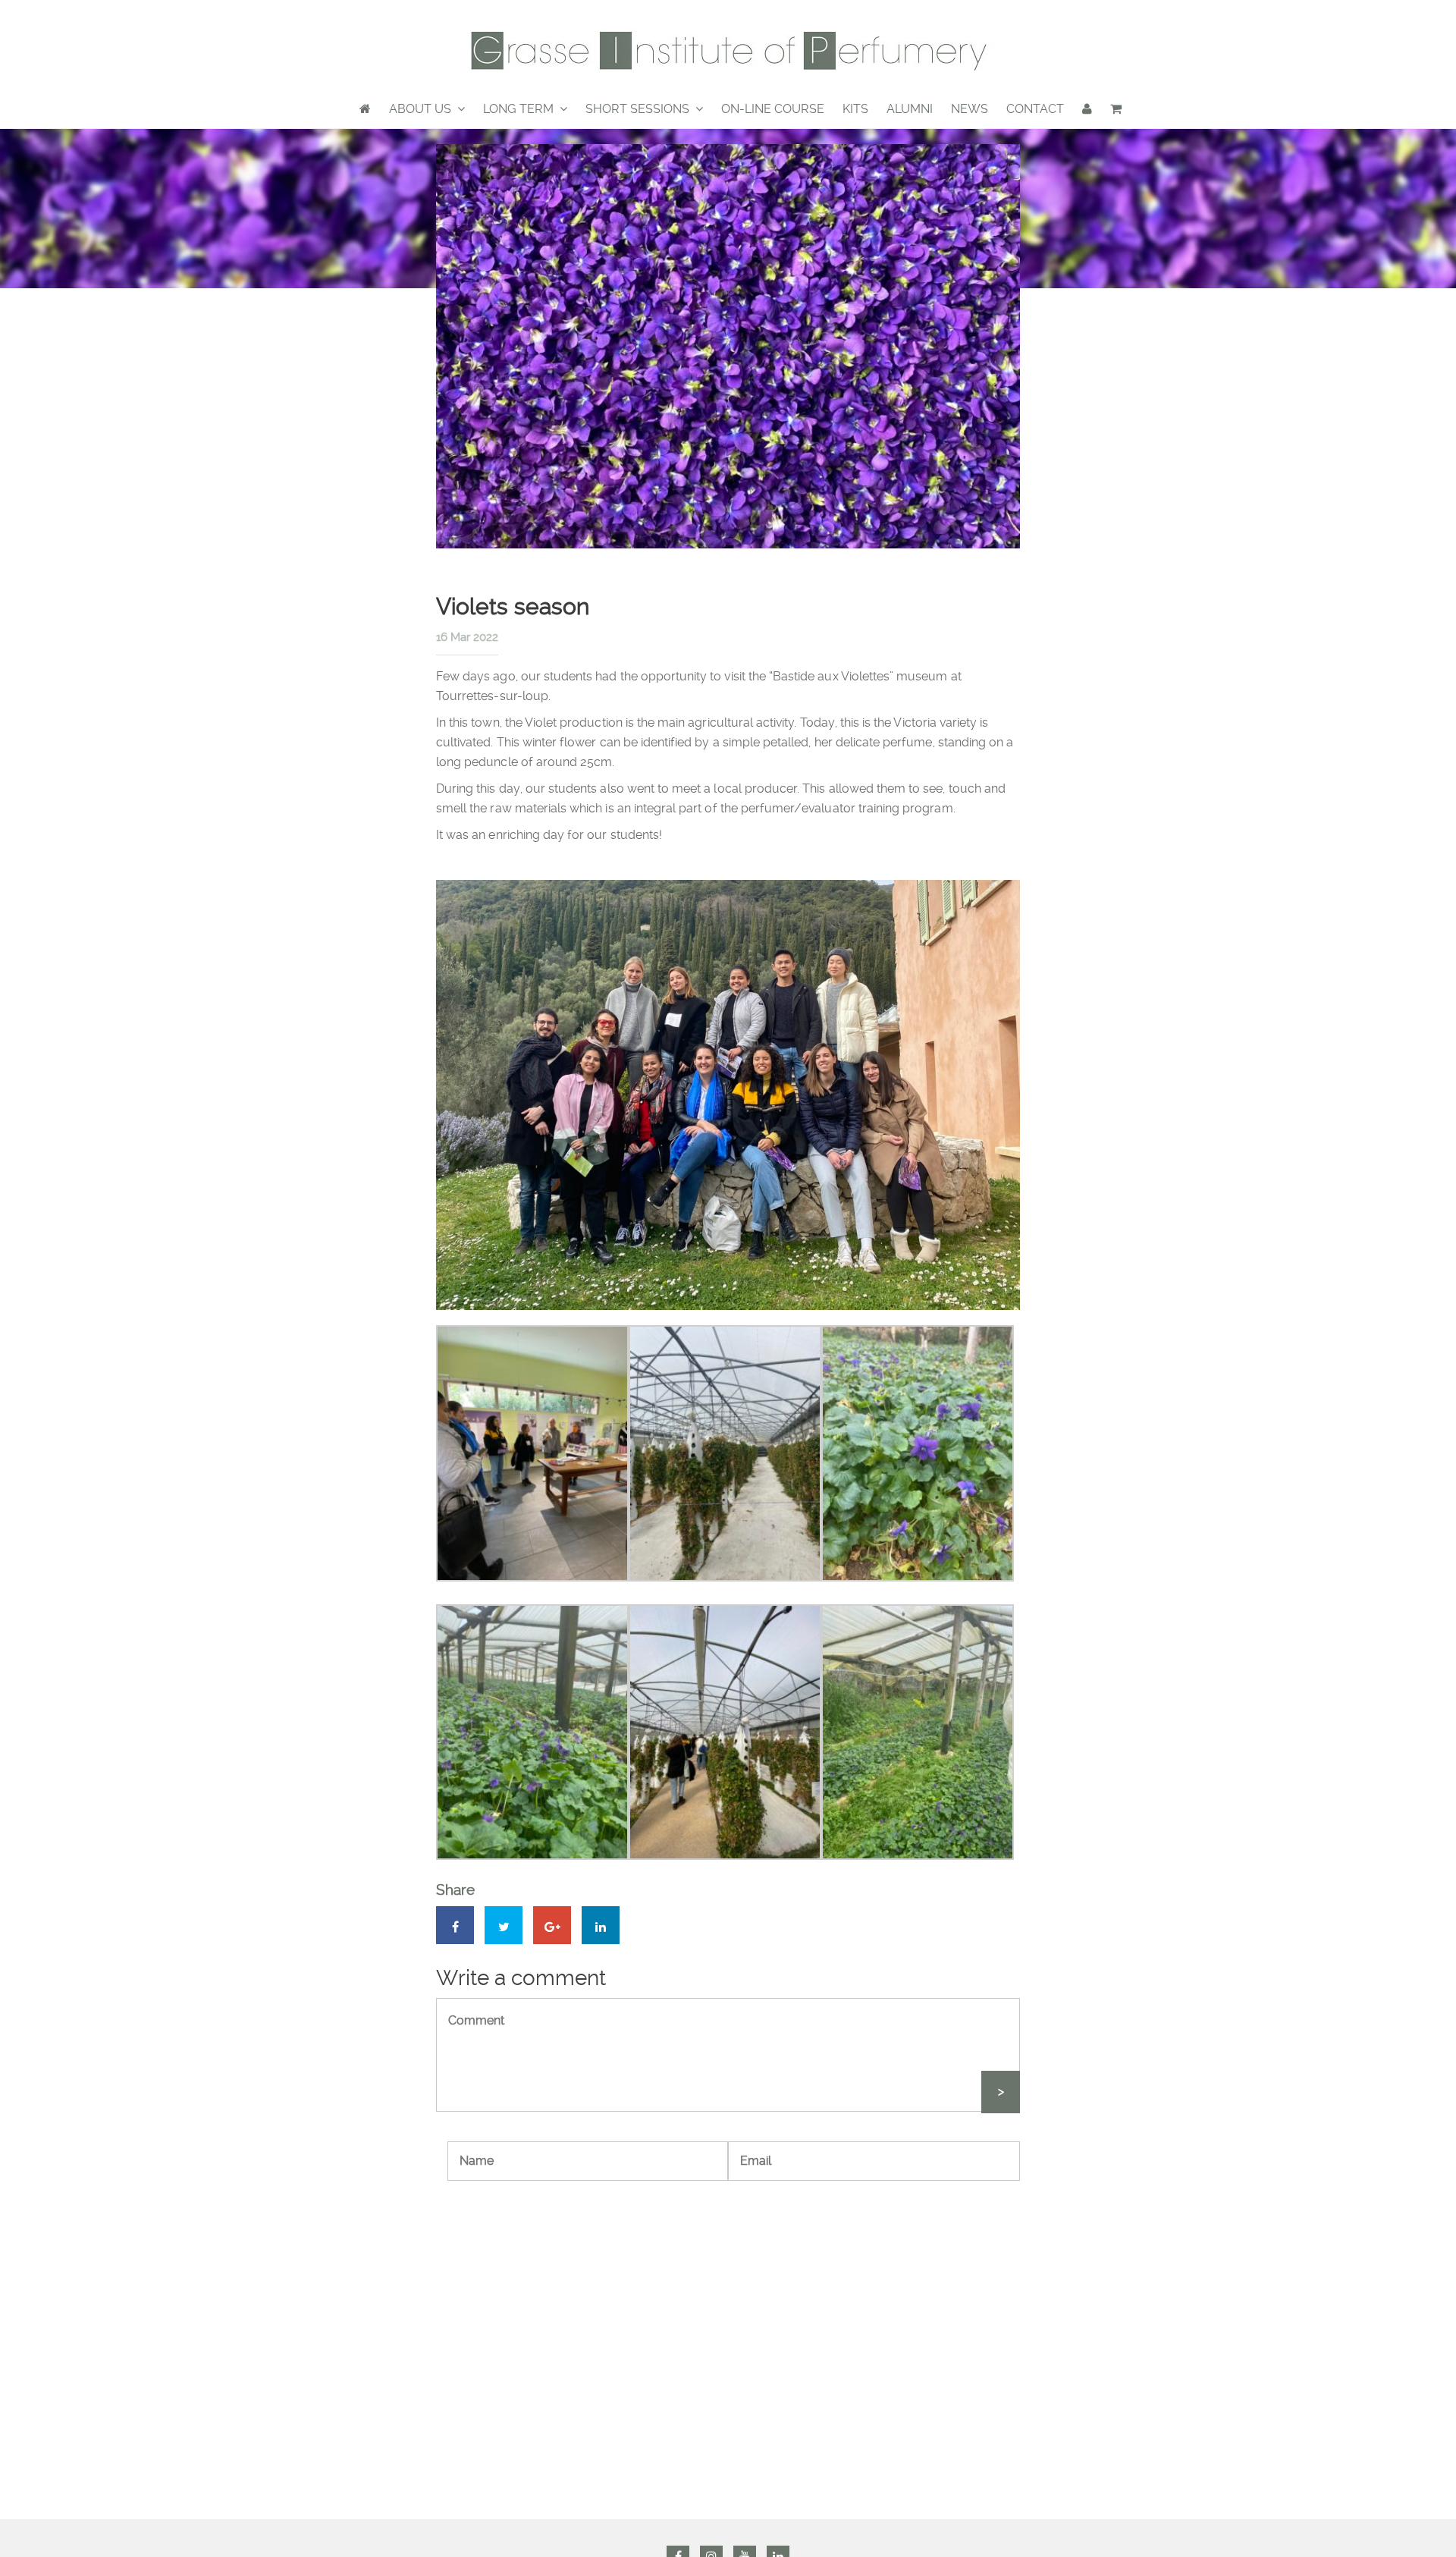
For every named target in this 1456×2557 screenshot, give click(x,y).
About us (420, 109)
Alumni (910, 109)
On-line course (773, 109)
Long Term (518, 109)
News (970, 109)
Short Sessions (637, 109)
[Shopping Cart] (1116, 109)
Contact (1035, 109)
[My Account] (1087, 109)
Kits (855, 109)
